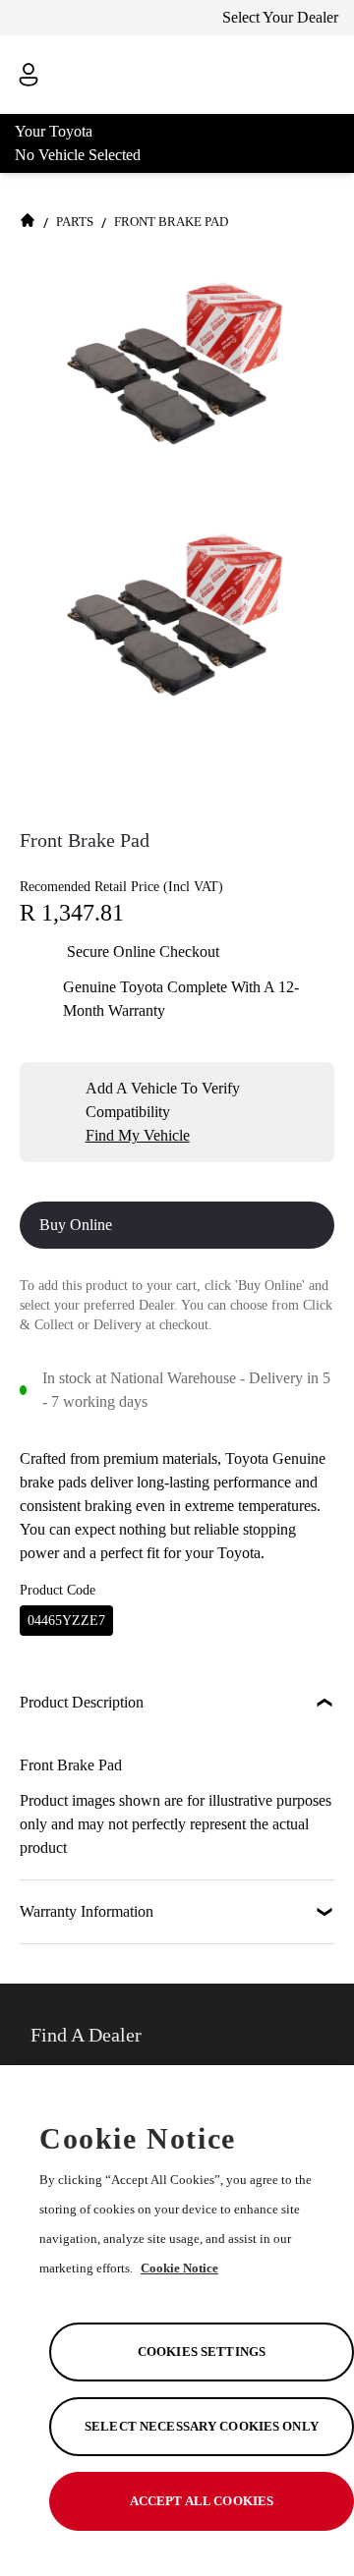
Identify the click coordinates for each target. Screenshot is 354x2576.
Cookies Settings (202, 2352)
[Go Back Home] (28, 223)
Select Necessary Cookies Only (202, 2426)
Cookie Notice (179, 2268)
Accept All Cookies (202, 2501)
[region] (177, 2321)
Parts (75, 222)
